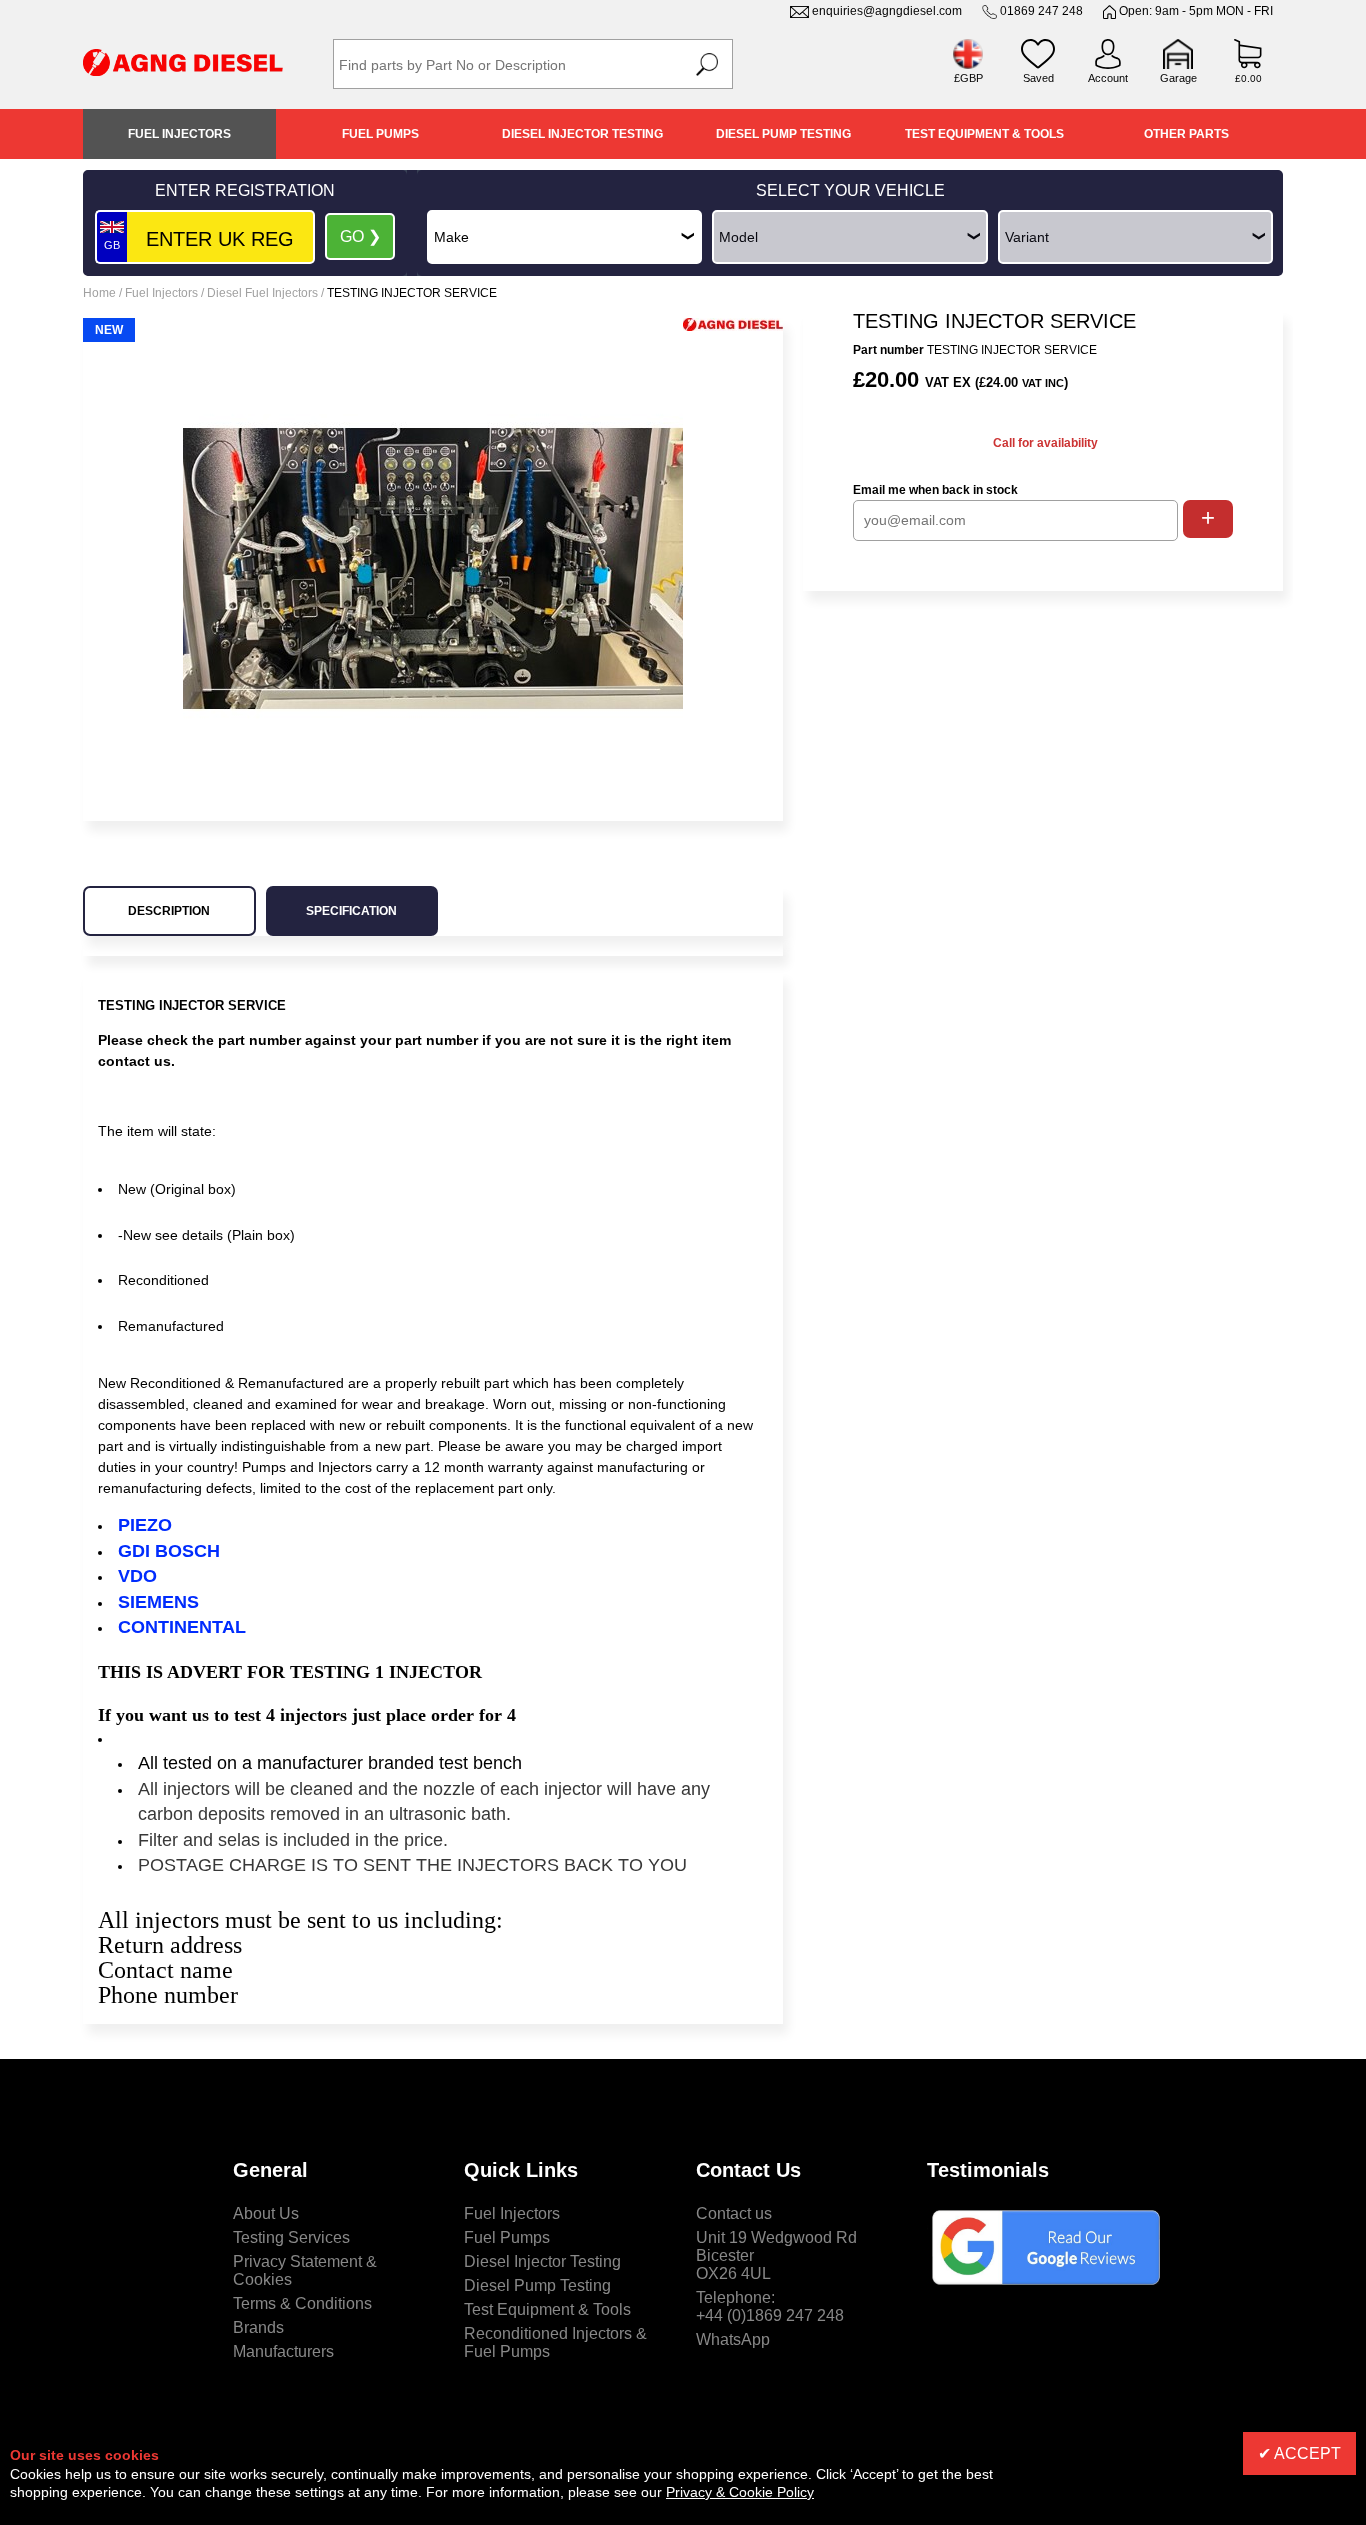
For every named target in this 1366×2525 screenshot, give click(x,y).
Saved (1038, 78)
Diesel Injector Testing (582, 134)
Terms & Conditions (302, 2303)
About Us (266, 2213)
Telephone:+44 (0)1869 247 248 (770, 2306)
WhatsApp (733, 2339)
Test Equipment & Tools (984, 134)
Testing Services (291, 2237)
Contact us (734, 2213)
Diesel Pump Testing (783, 134)
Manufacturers (283, 2351)
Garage (1178, 78)
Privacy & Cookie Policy (740, 2492)
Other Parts (1186, 134)
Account (1108, 78)
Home (99, 293)
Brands (258, 2327)
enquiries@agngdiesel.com (887, 11)
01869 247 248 (1041, 11)
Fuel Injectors (179, 134)
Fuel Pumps (380, 134)
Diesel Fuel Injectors (262, 293)
